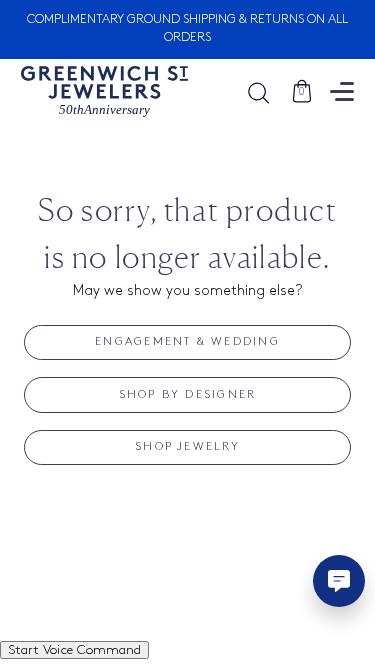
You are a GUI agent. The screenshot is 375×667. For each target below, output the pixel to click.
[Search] (268, 92)
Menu (342, 91)
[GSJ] (104, 92)
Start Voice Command (74, 650)
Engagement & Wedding (187, 342)
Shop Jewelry (187, 447)
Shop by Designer (188, 395)
